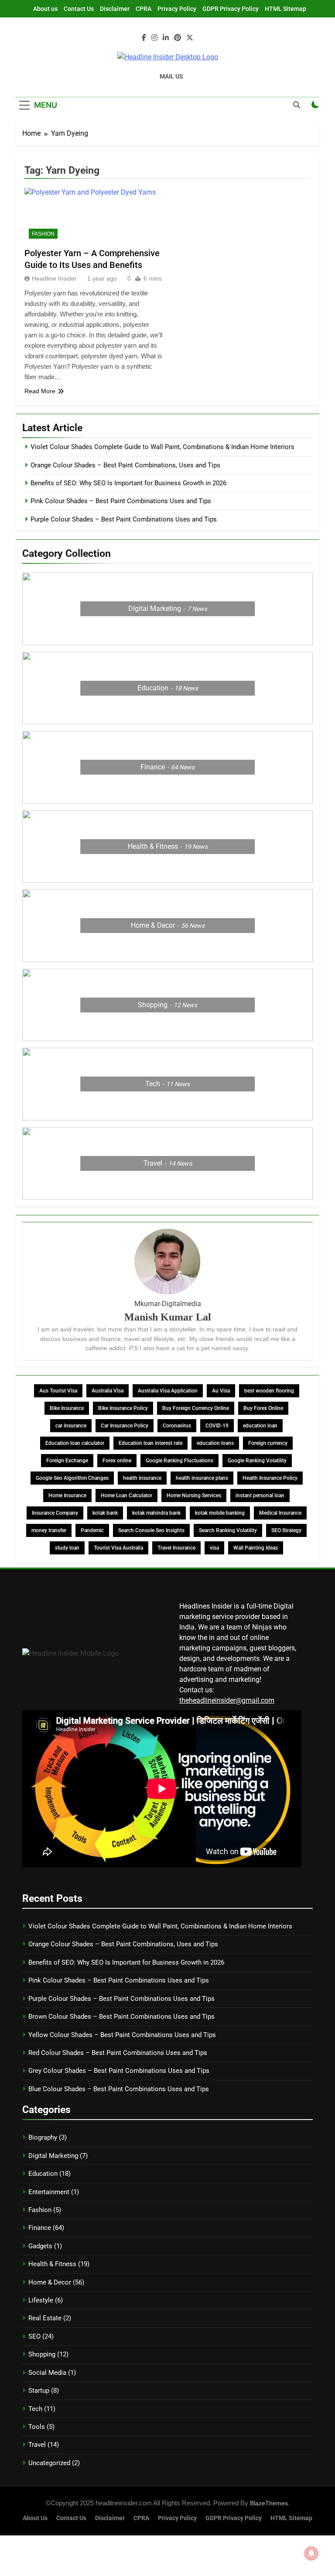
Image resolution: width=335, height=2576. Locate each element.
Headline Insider (54, 278)
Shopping (42, 2354)
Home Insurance (67, 1496)
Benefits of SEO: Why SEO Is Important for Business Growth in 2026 (128, 483)
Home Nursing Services (194, 1496)
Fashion (43, 234)
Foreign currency (268, 1443)
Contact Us (79, 9)
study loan (67, 1548)
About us (45, 9)
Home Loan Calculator (126, 1496)
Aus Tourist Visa (58, 1391)
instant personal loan (260, 1496)
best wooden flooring (269, 1391)
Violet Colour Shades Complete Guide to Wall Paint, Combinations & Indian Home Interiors (162, 447)
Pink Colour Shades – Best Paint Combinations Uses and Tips (121, 501)
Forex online (117, 1461)
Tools (37, 2427)
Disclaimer (115, 9)
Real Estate (45, 2318)
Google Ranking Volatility (257, 1461)
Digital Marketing (53, 2156)
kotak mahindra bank (156, 1513)
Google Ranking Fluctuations (179, 1461)
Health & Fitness (52, 2264)
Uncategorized (49, 2463)
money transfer (49, 1530)
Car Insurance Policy (125, 1426)
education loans (215, 1443)
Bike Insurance (67, 1408)
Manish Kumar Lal (168, 1317)
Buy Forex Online (263, 1408)
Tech (35, 2409)
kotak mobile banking (220, 1513)
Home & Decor (50, 2282)
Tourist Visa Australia (118, 1548)
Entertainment (49, 2192)
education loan (260, 1426)
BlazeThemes (269, 2503)
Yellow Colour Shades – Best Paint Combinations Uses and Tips (122, 2035)
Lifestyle (41, 2300)
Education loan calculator (75, 1443)
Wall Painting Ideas (256, 1548)
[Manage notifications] (311, 2553)
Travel (37, 2445)
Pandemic (92, 1530)
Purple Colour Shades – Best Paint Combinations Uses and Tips (124, 519)
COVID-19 (217, 1426)
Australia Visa (108, 1391)
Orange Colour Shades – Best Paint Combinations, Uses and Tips (125, 465)
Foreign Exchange (67, 1461)
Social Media (47, 2373)
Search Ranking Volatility (228, 1530)
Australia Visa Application (168, 1391)
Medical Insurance (280, 1513)
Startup (39, 2391)
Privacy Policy (177, 9)
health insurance (142, 1478)
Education (43, 2174)
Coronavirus (177, 1426)
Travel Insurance (176, 1548)
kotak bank (105, 1513)
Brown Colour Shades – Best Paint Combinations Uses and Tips (121, 2017)
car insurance (71, 1426)
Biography (43, 2137)
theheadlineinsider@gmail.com (227, 1700)
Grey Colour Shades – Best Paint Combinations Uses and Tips (119, 2071)
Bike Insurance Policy (123, 1408)
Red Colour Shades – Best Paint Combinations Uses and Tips (118, 2053)
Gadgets (40, 2246)
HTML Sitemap (285, 9)
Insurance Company (55, 1513)
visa (214, 1548)
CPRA (144, 9)
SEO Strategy (286, 1530)
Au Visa (221, 1391)
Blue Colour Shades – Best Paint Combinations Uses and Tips (119, 2089)
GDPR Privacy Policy (231, 9)
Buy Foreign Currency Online (196, 1408)
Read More (40, 391)
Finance (40, 2228)
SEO (34, 2336)
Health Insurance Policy (270, 1478)
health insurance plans (202, 1478)
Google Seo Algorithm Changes (72, 1478)
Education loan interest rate (150, 1443)
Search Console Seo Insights (151, 1530)
